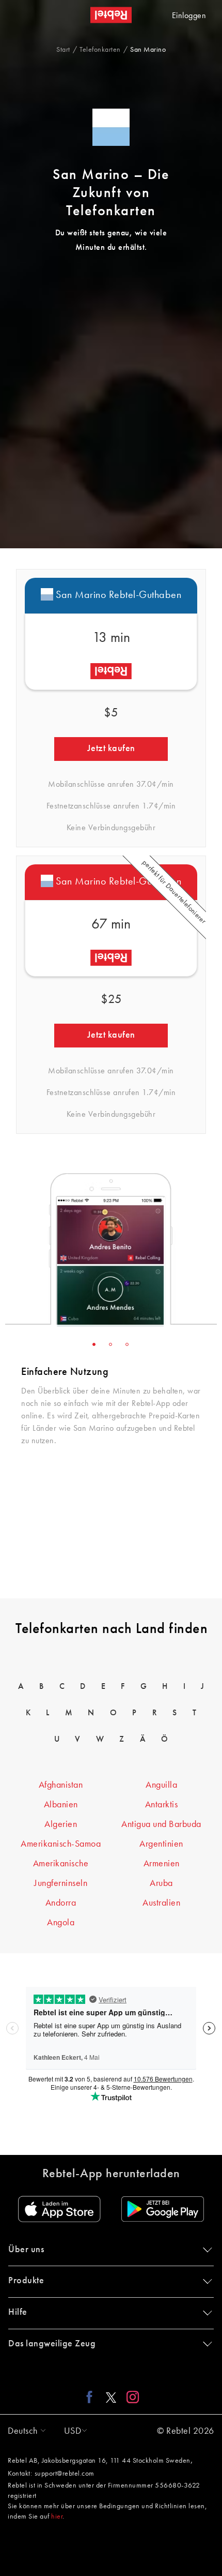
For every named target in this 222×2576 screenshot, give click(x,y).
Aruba (161, 1883)
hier (57, 2517)
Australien (161, 1903)
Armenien (162, 1864)
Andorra (61, 1903)
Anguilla (161, 1785)
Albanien (61, 1805)
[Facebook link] (92, 2397)
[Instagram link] (130, 2397)
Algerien (61, 1824)
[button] (24, 2431)
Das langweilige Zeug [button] (52, 2344)
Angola (61, 1923)
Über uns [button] (26, 2250)
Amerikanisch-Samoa (61, 1844)
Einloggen (189, 16)
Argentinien (161, 1844)
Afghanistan (61, 1785)
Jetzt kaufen (111, 748)
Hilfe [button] (18, 2312)
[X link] (111, 2397)
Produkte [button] (26, 2281)
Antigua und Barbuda (161, 1824)
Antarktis (162, 1805)
